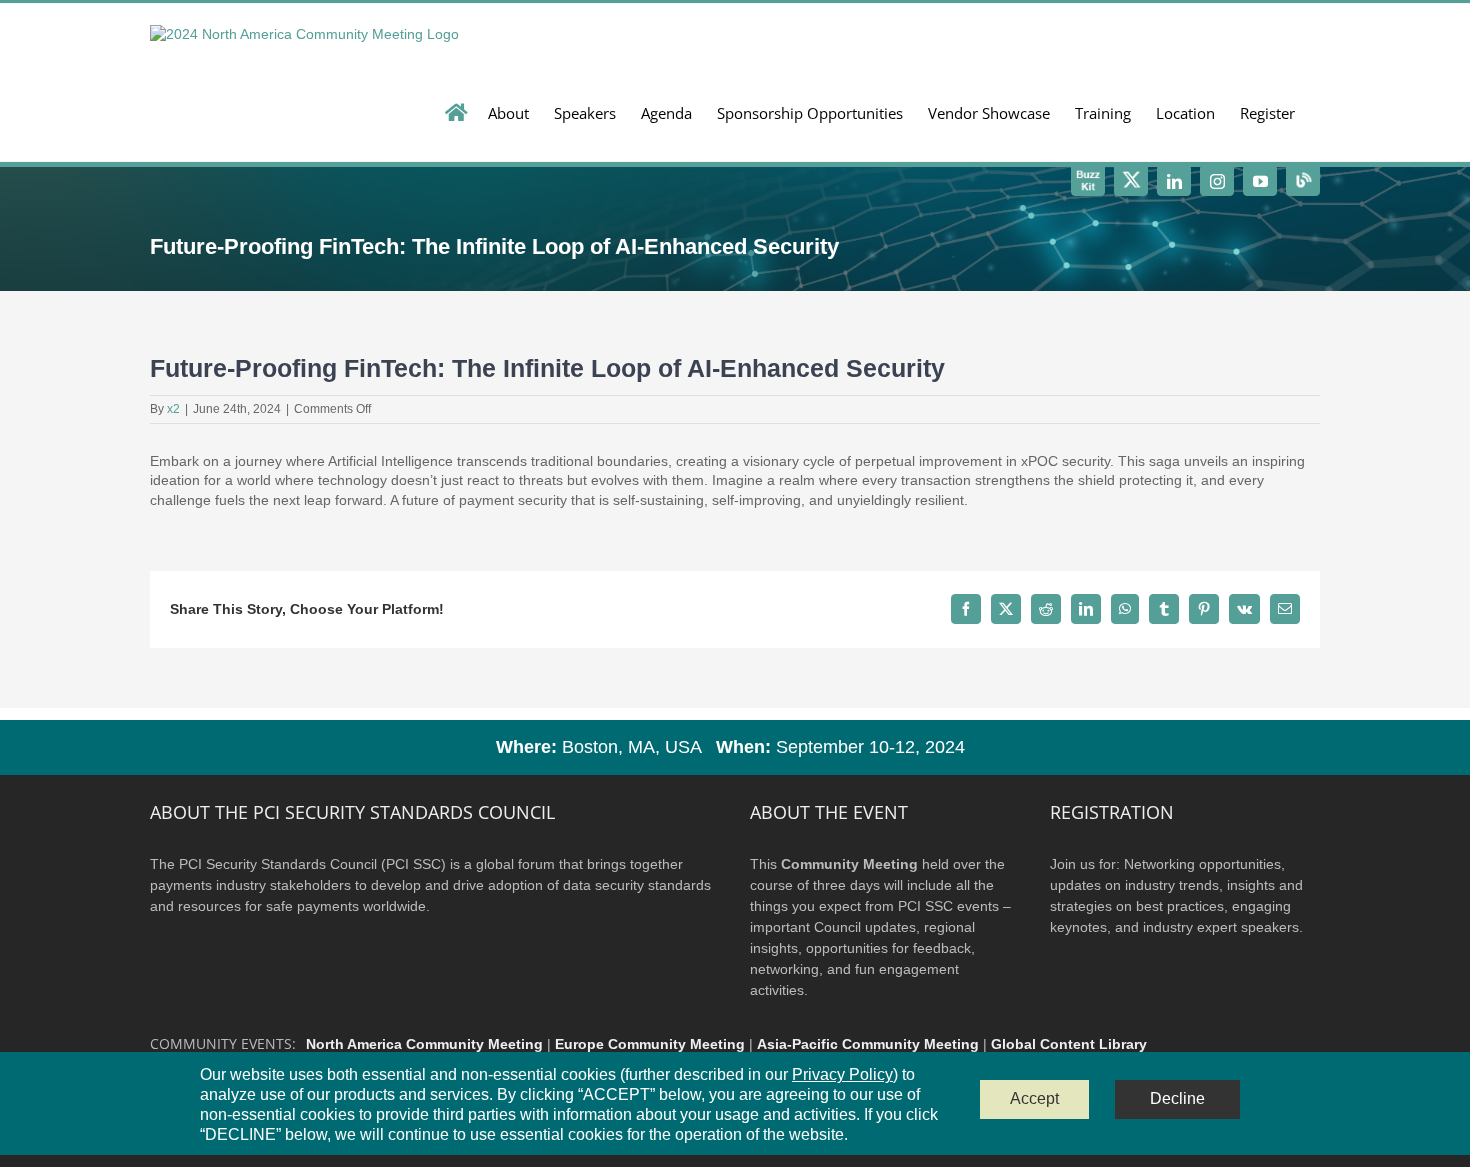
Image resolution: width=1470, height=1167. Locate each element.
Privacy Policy (842, 1074)
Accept (1034, 1098)
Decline (1177, 1098)
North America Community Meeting (424, 1044)
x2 (173, 409)
